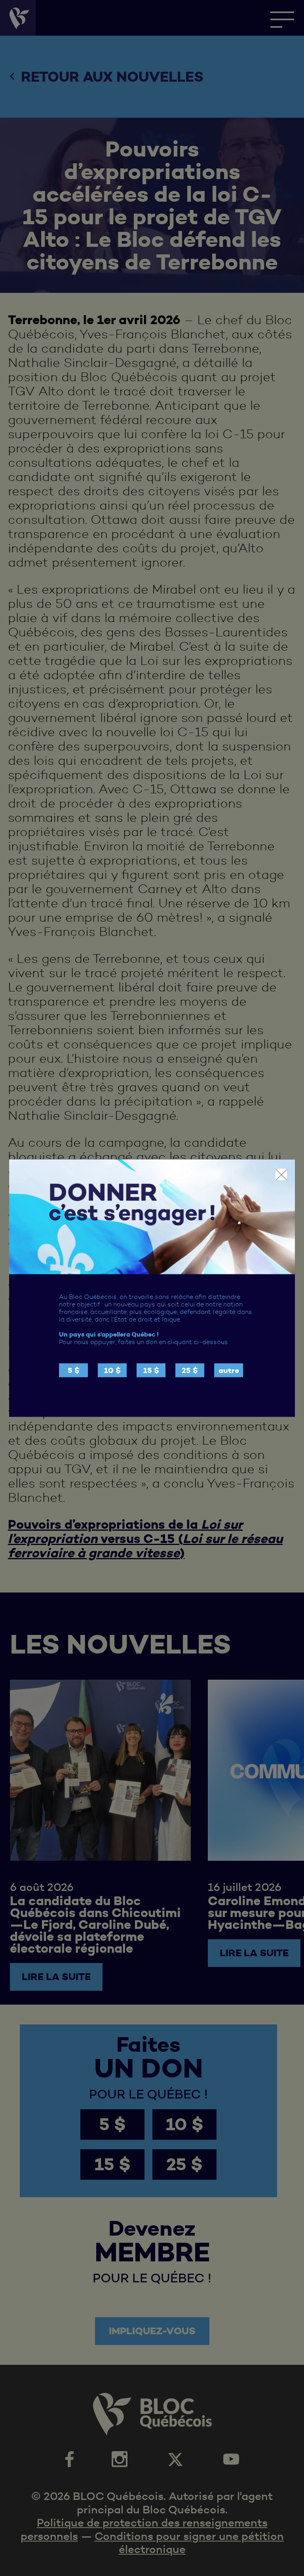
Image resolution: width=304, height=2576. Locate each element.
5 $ (74, 1370)
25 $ (190, 1370)
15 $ (151, 1370)
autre (229, 1370)
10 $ (112, 1370)
